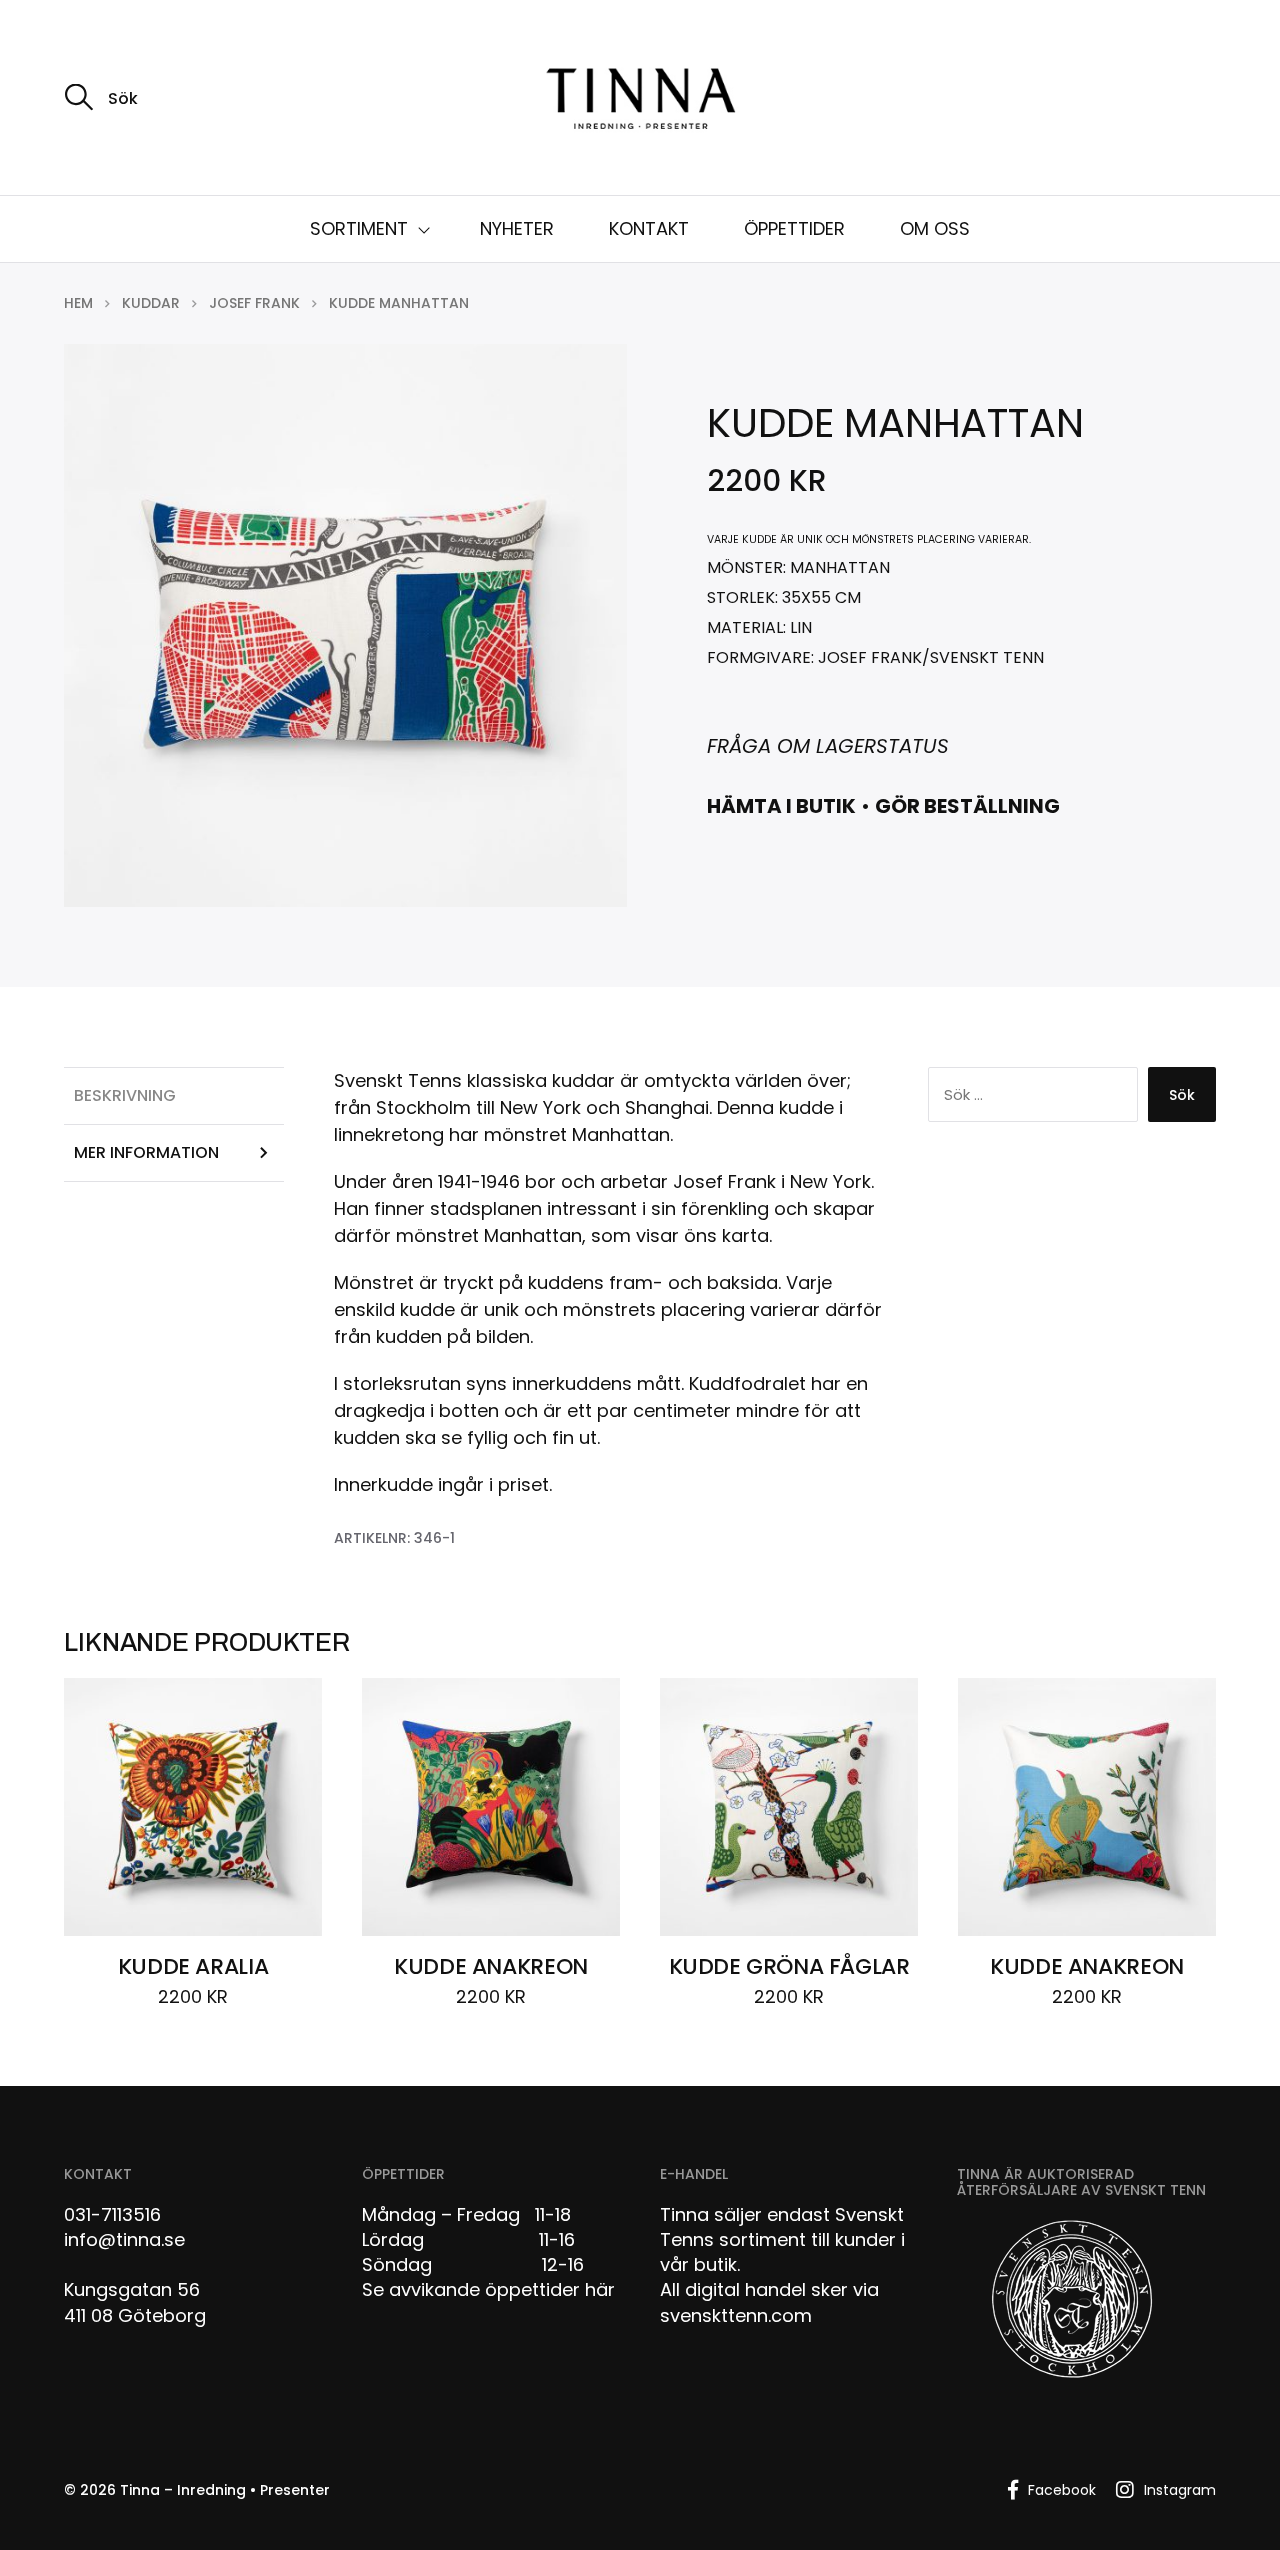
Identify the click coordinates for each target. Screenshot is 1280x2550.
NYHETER (517, 228)
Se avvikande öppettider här (488, 2289)
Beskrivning (125, 1095)
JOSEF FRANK (254, 303)
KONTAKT (649, 228)
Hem (78, 303)
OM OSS (935, 228)
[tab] (174, 1095)
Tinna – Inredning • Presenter (225, 2490)
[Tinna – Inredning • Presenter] (640, 100)
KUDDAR (151, 303)
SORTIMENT (359, 228)
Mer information (146, 1152)
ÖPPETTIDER (794, 228)
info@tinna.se (124, 2239)
